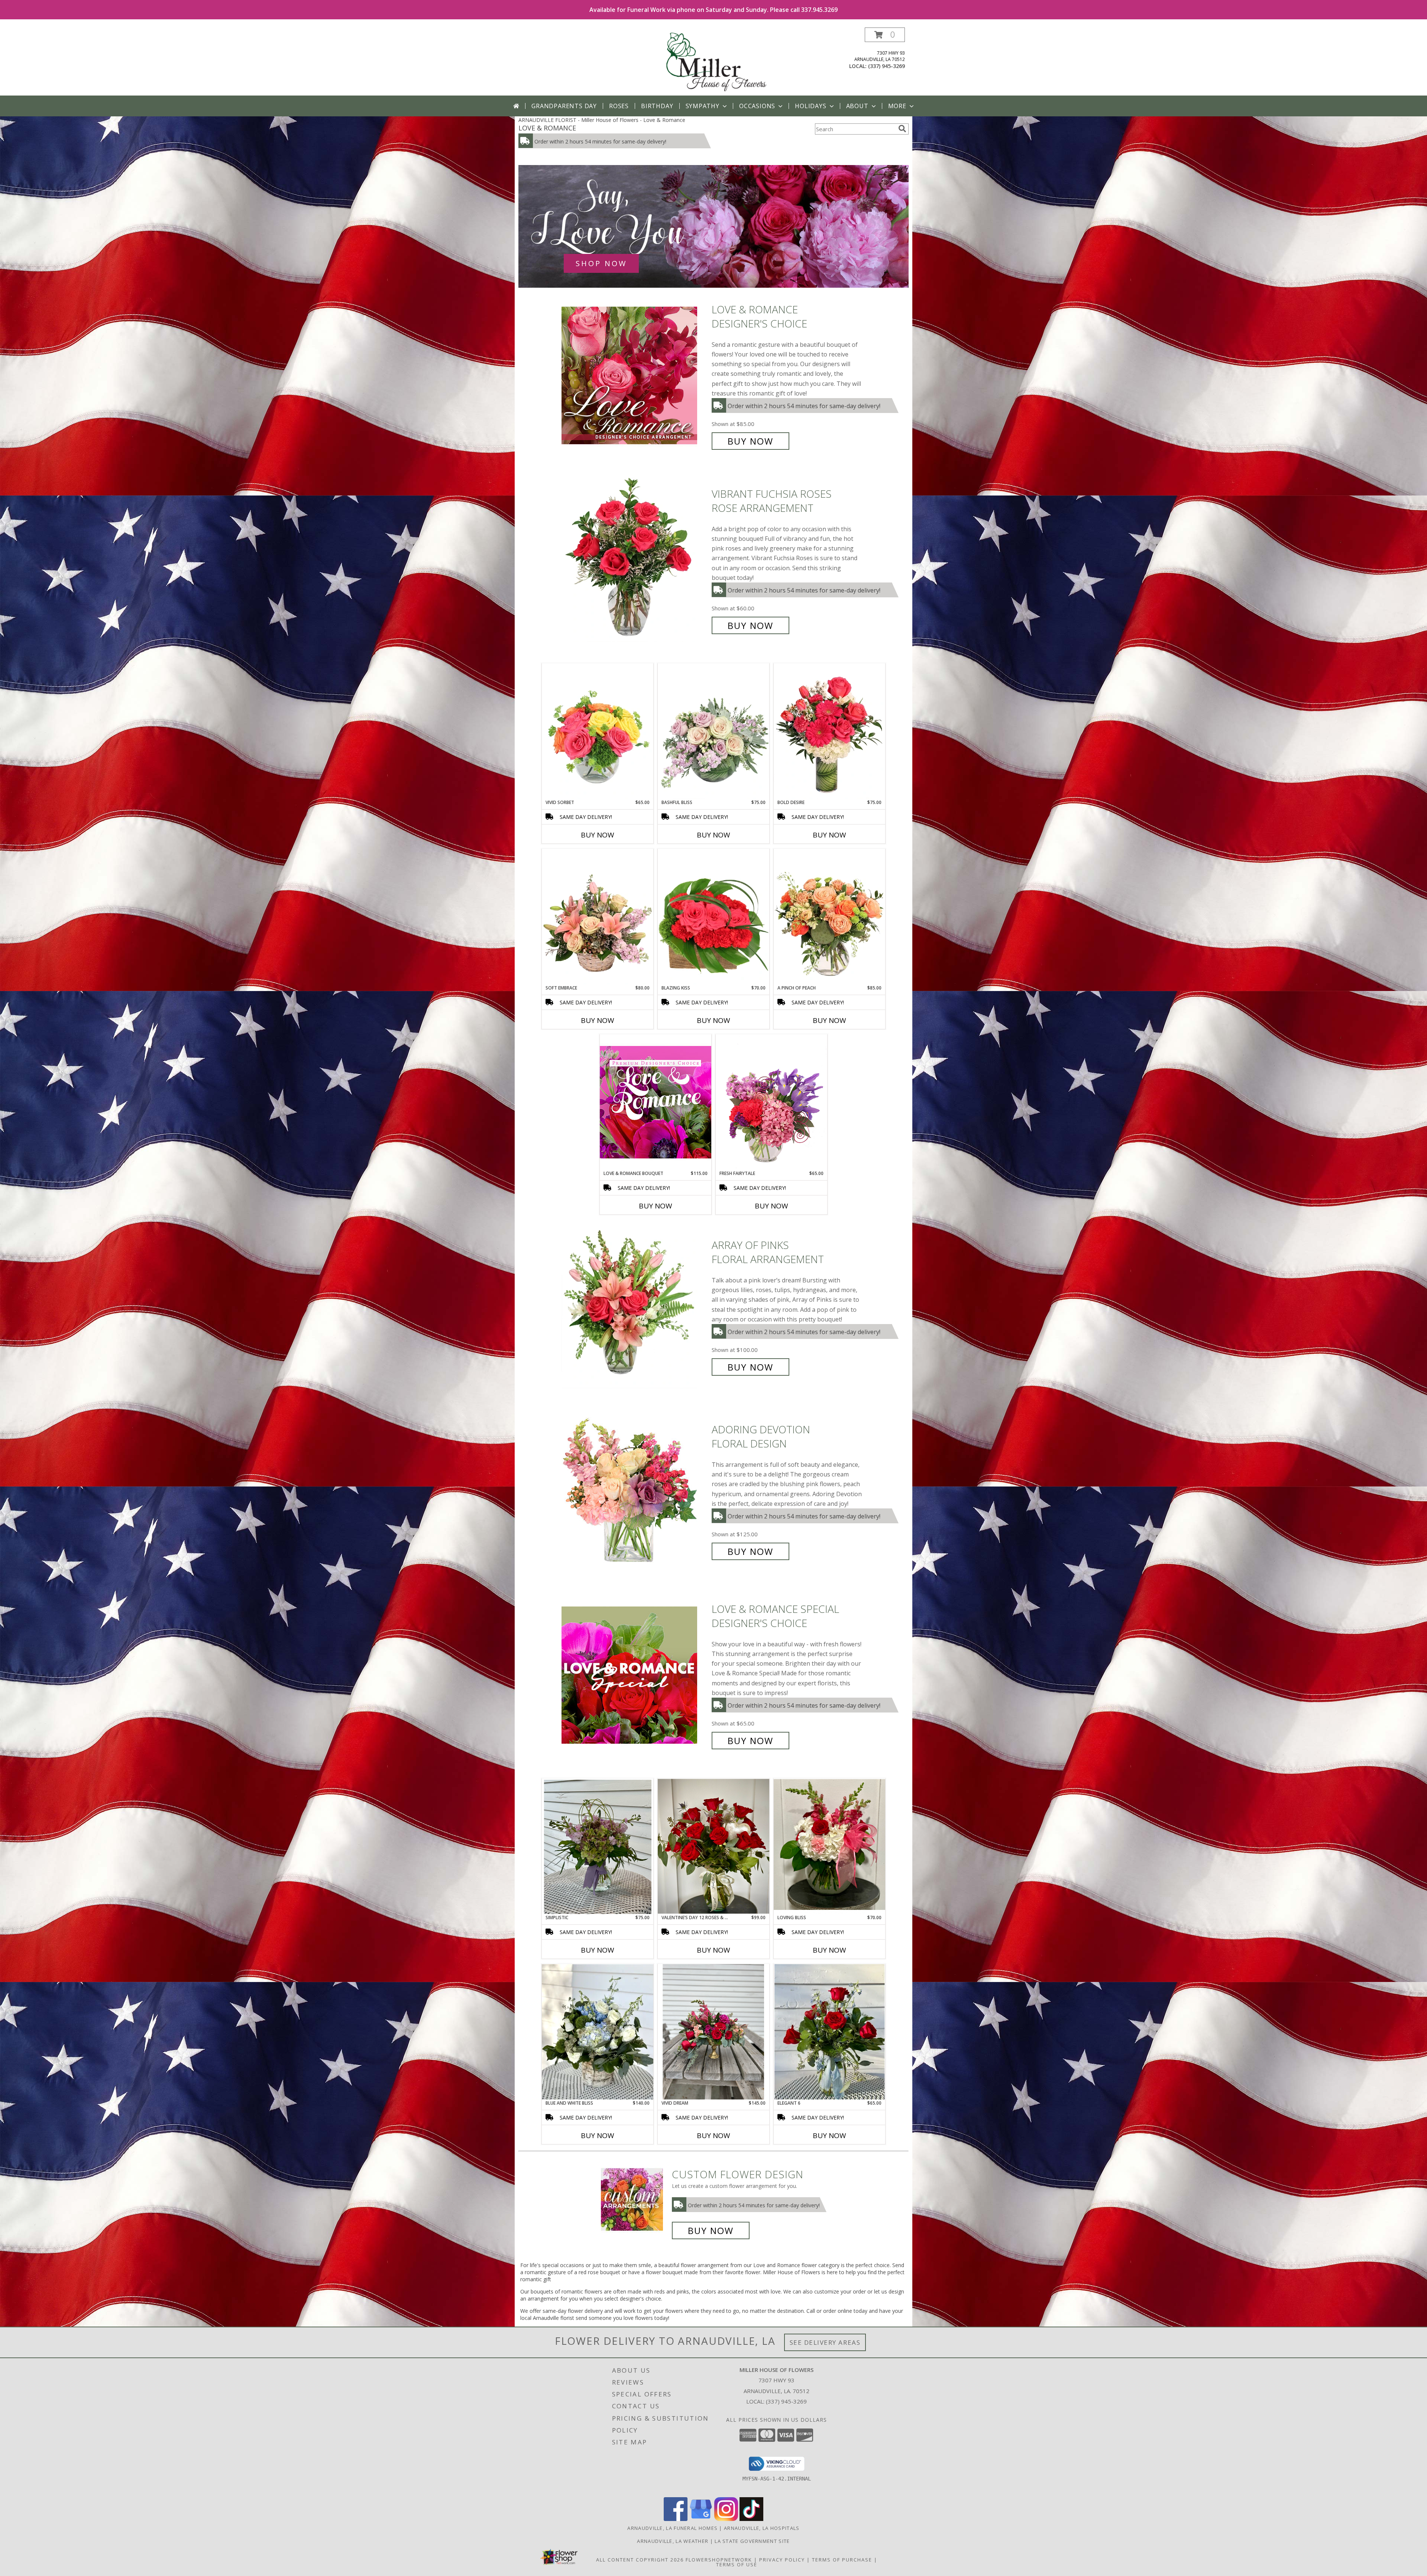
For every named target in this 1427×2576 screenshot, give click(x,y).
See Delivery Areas (825, 2342)
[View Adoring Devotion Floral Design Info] (635, 1490)
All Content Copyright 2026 (640, 2560)
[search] (902, 129)
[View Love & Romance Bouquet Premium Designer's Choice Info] (656, 1102)
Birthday (657, 106)
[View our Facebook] (676, 2519)
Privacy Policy (782, 2560)
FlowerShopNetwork (719, 2560)
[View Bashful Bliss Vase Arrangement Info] (713, 731)
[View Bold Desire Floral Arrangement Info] (829, 731)
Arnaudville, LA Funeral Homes (672, 2528)
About (857, 106)
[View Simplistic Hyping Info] (598, 1846)
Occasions (757, 106)
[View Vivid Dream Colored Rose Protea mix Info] (713, 2032)
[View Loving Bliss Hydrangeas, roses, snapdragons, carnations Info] (829, 1846)
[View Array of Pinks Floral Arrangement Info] (635, 1306)
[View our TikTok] (751, 2519)
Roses (619, 106)
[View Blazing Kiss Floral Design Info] (713, 917)
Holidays (810, 106)
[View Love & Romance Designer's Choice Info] (635, 375)
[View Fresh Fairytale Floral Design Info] (771, 1102)
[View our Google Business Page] (701, 2519)
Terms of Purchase (842, 2560)
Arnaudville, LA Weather (673, 2541)
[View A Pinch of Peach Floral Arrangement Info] (829, 917)
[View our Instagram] (726, 2519)
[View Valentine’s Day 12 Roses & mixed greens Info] (713, 1846)
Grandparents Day (564, 106)
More (897, 106)
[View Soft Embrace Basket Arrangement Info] (598, 917)
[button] (885, 35)
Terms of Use (737, 2564)
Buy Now (750, 441)
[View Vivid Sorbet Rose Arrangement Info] (598, 731)
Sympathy (703, 106)
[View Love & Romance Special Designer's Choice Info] (635, 1675)
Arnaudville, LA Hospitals (762, 2528)
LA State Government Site (752, 2541)
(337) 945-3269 (886, 66)
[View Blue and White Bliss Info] (598, 2032)
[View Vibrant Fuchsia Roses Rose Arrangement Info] (635, 560)
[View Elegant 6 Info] (829, 2032)
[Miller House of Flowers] (714, 62)
